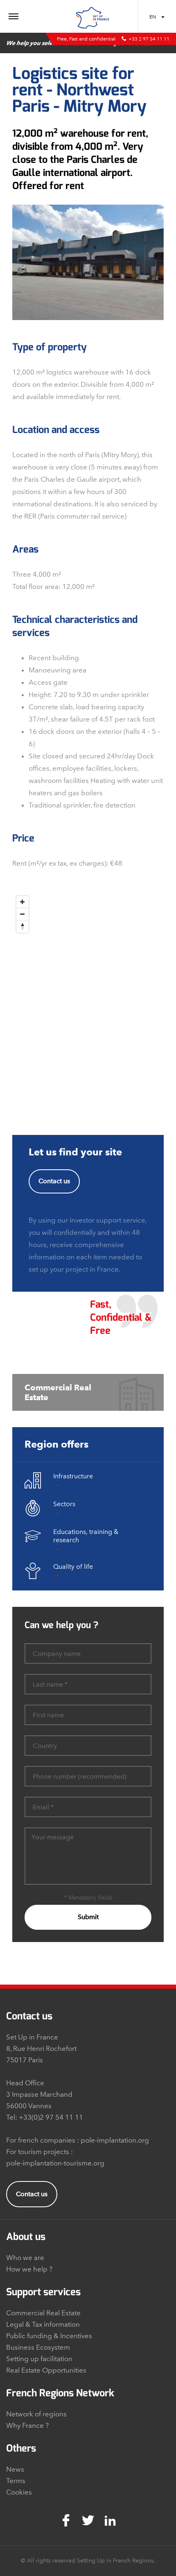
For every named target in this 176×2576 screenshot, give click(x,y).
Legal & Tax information (43, 2324)
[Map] (88, 994)
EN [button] (153, 17)
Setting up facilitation (39, 2359)
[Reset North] (23, 927)
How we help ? (29, 2269)
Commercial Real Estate (43, 2313)
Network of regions (36, 2414)
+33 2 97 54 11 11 (149, 39)
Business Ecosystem (38, 2347)
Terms (16, 2481)
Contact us (54, 1181)
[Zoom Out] (23, 914)
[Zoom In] (23, 902)
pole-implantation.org (115, 2140)
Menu (35, 17)
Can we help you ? (61, 1625)
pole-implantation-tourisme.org (55, 2163)
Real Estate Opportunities (46, 2370)
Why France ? (27, 2425)
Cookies (19, 2492)
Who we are (25, 2258)
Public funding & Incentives (49, 2336)
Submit (88, 1917)
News (15, 2469)
